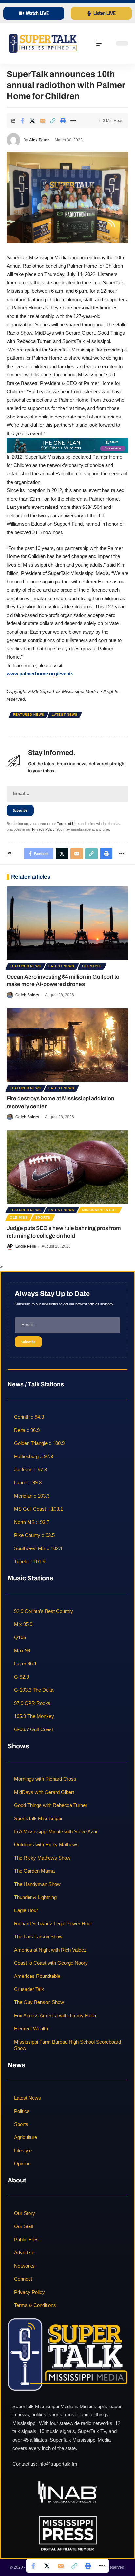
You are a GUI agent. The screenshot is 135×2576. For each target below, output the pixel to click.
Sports (43, 1218)
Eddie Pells (26, 1246)
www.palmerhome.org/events (40, 674)
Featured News (29, 715)
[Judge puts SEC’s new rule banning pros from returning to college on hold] (67, 1167)
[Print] (63, 121)
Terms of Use (68, 824)
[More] (73, 121)
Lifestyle (92, 966)
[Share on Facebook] (22, 121)
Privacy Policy (43, 829)
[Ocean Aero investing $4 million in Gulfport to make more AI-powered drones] (67, 923)
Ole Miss (19, 1218)
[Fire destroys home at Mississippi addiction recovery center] (67, 1045)
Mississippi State (100, 1210)
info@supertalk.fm (58, 2464)
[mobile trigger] (102, 43)
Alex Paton (39, 140)
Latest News (65, 715)
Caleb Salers (27, 995)
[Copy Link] (53, 121)
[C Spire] (67, 445)
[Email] (43, 121)
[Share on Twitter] (32, 121)
